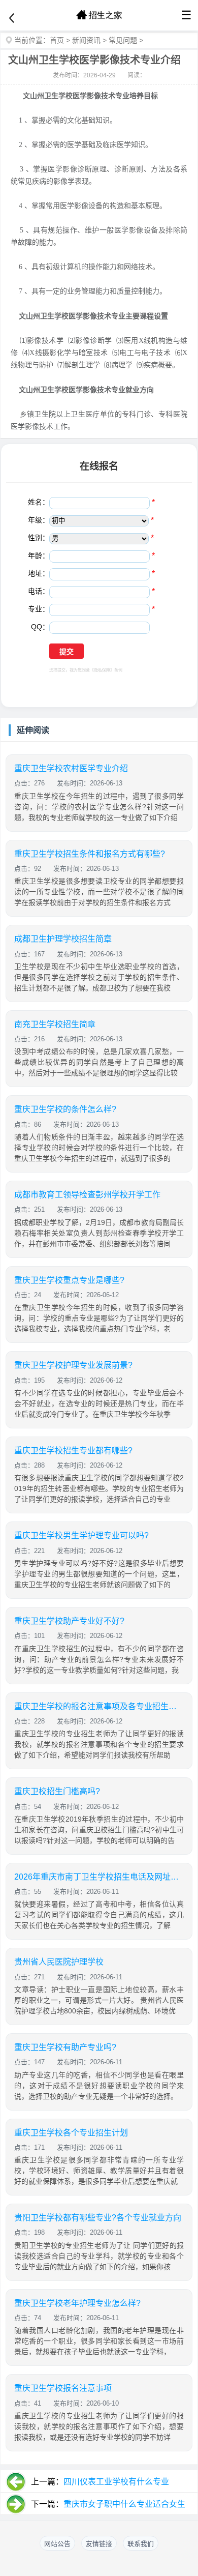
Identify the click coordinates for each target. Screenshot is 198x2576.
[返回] (12, 18)
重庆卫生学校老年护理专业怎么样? (77, 2303)
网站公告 (57, 2544)
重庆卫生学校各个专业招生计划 (71, 2133)
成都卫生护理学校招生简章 (63, 939)
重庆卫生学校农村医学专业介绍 (71, 768)
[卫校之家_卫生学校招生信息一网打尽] (99, 15)
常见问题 (123, 40)
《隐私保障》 (102, 670)
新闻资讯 (86, 40)
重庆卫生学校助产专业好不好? (69, 1621)
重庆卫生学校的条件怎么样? (65, 1109)
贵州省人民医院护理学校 (59, 1962)
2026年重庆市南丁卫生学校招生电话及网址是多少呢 (99, 1877)
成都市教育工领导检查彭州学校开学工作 (87, 1195)
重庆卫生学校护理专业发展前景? (73, 1365)
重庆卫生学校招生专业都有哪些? (73, 1451)
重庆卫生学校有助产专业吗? (65, 2047)
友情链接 (99, 2544)
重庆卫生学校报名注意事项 (63, 2388)
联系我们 (141, 2544)
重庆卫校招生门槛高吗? (57, 1791)
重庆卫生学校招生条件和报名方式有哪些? (90, 854)
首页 (57, 40)
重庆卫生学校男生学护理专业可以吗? (81, 1535)
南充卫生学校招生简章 (55, 1024)
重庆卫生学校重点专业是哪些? (69, 1280)
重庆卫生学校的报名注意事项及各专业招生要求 (99, 1706)
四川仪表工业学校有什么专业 (116, 2482)
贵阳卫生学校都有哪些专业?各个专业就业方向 (98, 2218)
